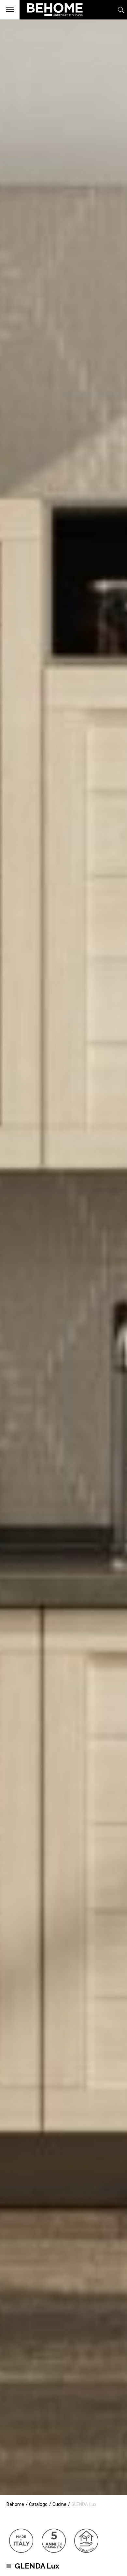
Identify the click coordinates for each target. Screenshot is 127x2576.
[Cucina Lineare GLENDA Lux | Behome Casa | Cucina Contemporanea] (52, 19)
